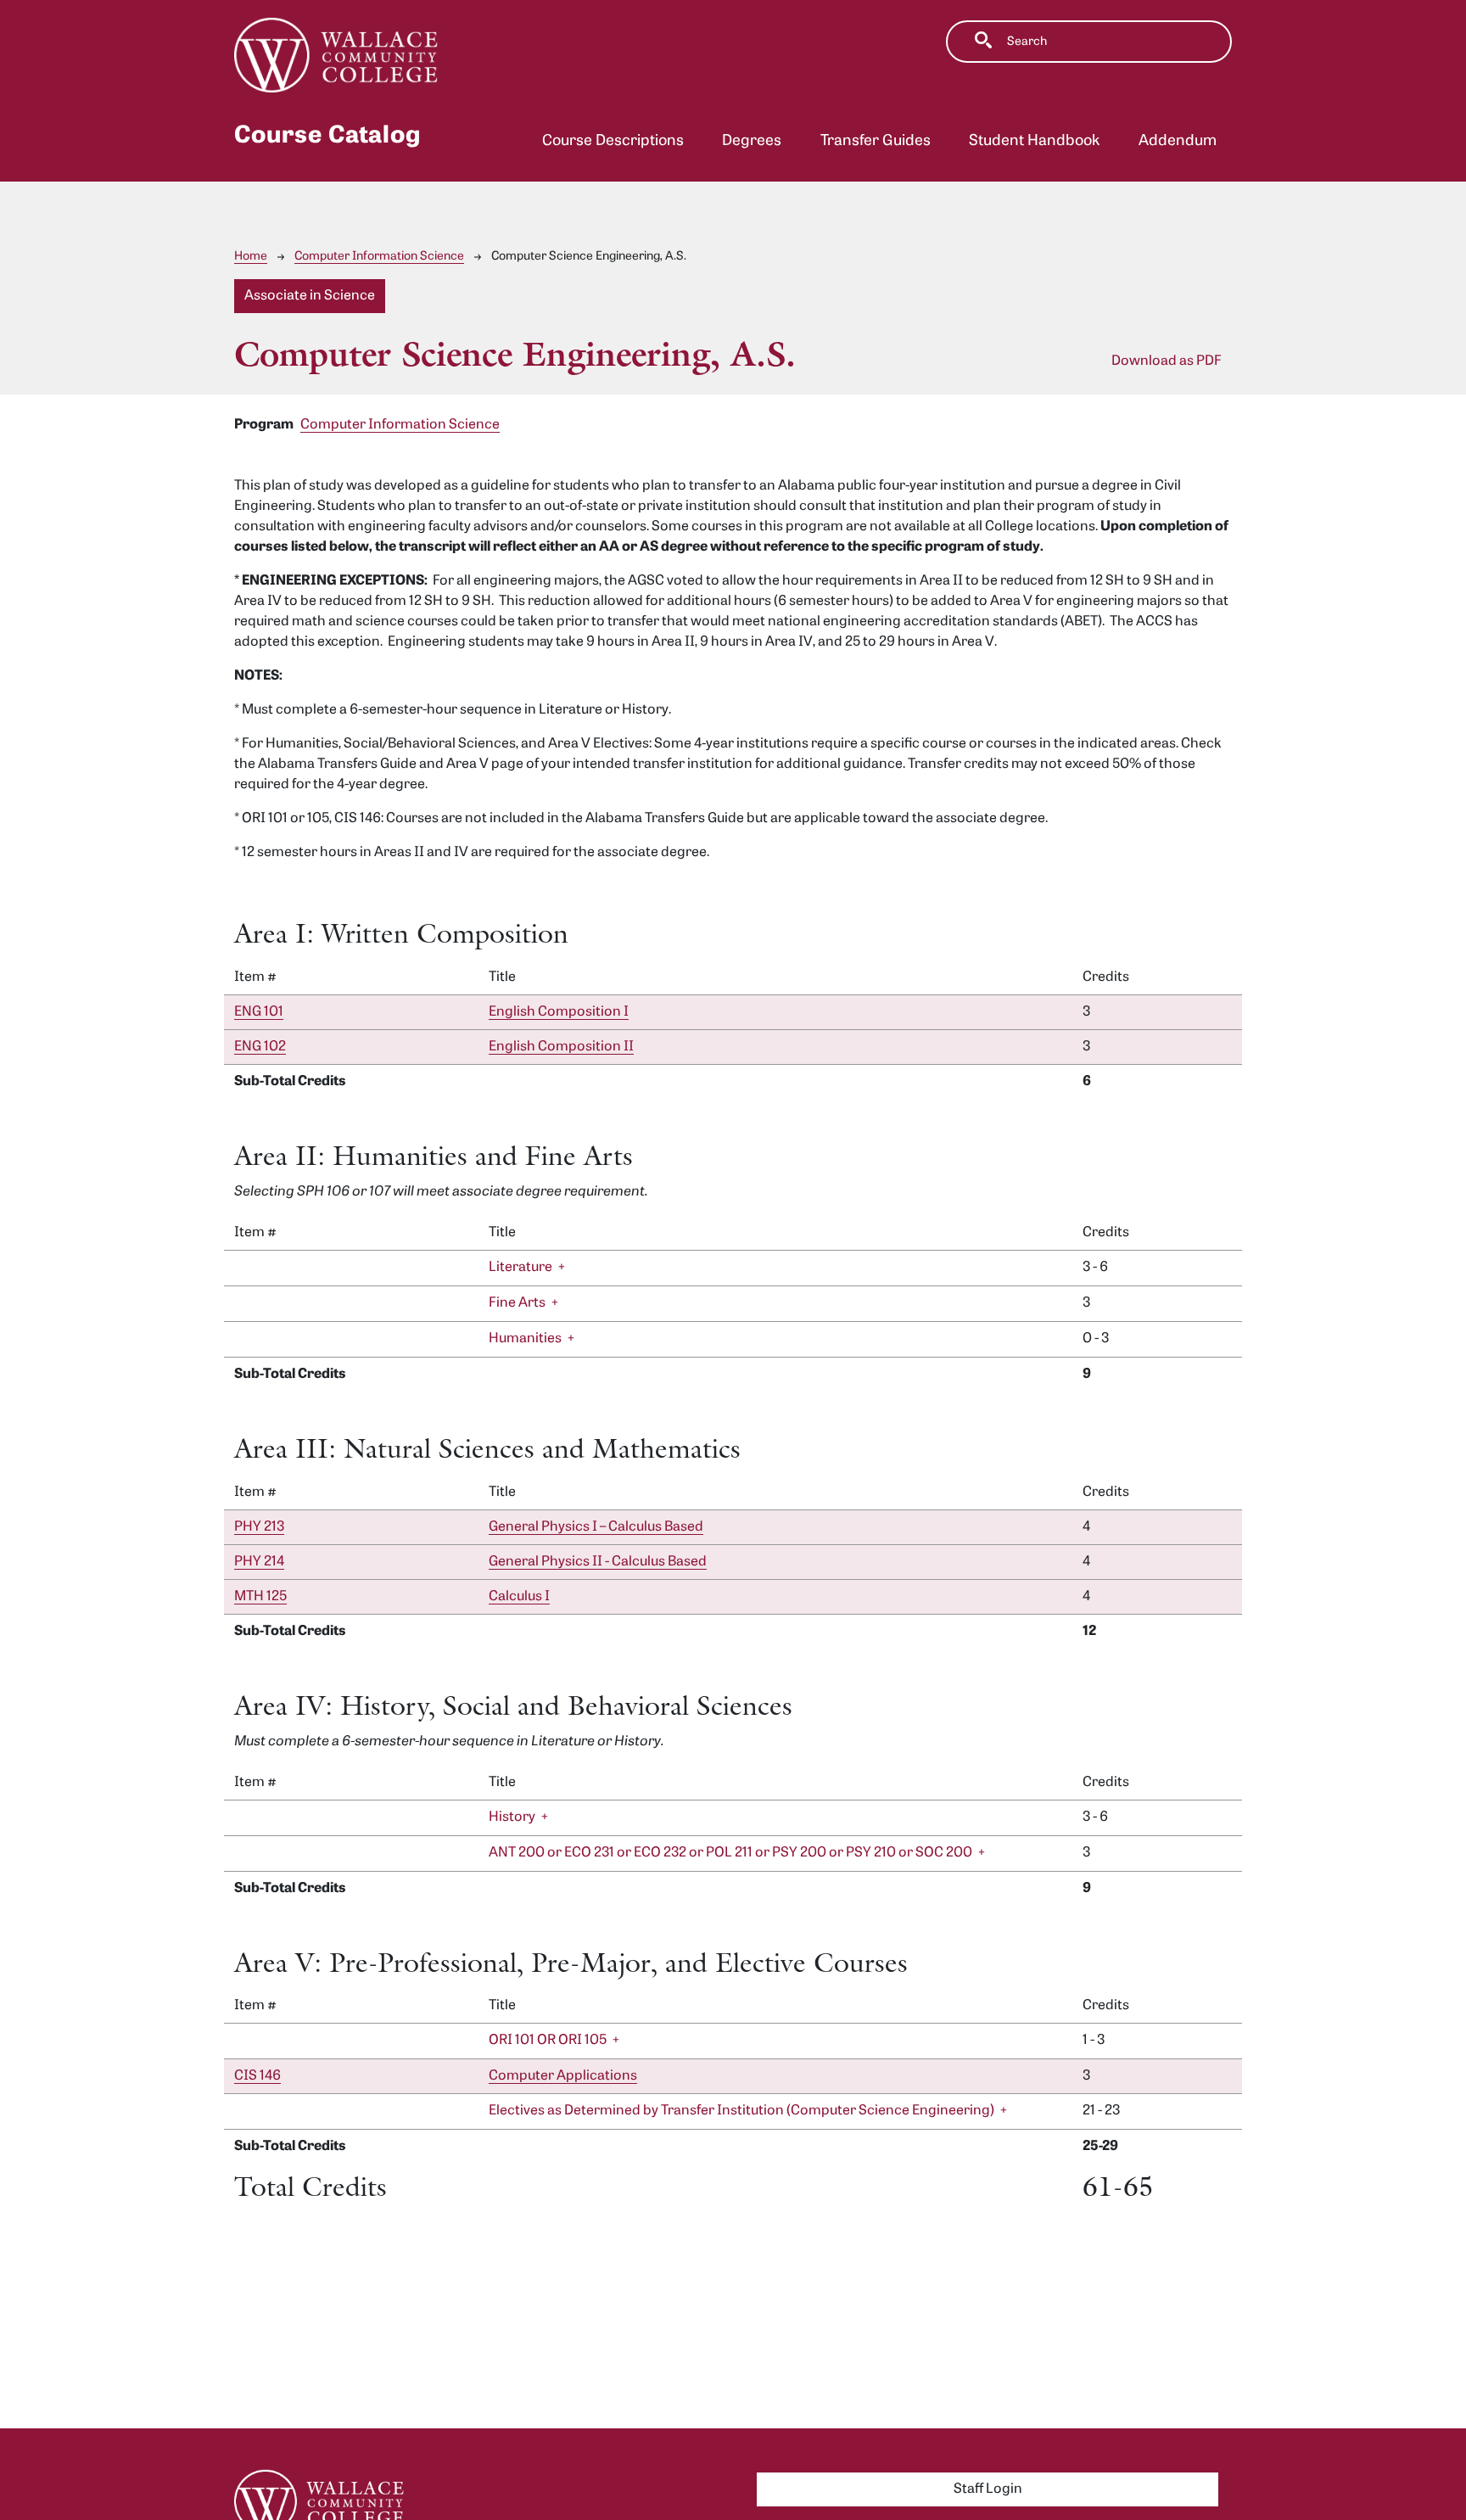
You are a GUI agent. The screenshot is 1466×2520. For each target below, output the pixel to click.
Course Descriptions (613, 141)
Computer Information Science (379, 257)
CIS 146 (257, 2076)
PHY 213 (259, 1527)
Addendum (1178, 141)
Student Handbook (1034, 141)
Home (251, 257)
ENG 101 (259, 1012)
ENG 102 (260, 1047)
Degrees (752, 141)
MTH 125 (260, 1597)
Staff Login (988, 2489)
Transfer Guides (876, 141)
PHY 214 (259, 1562)
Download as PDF (1167, 361)
